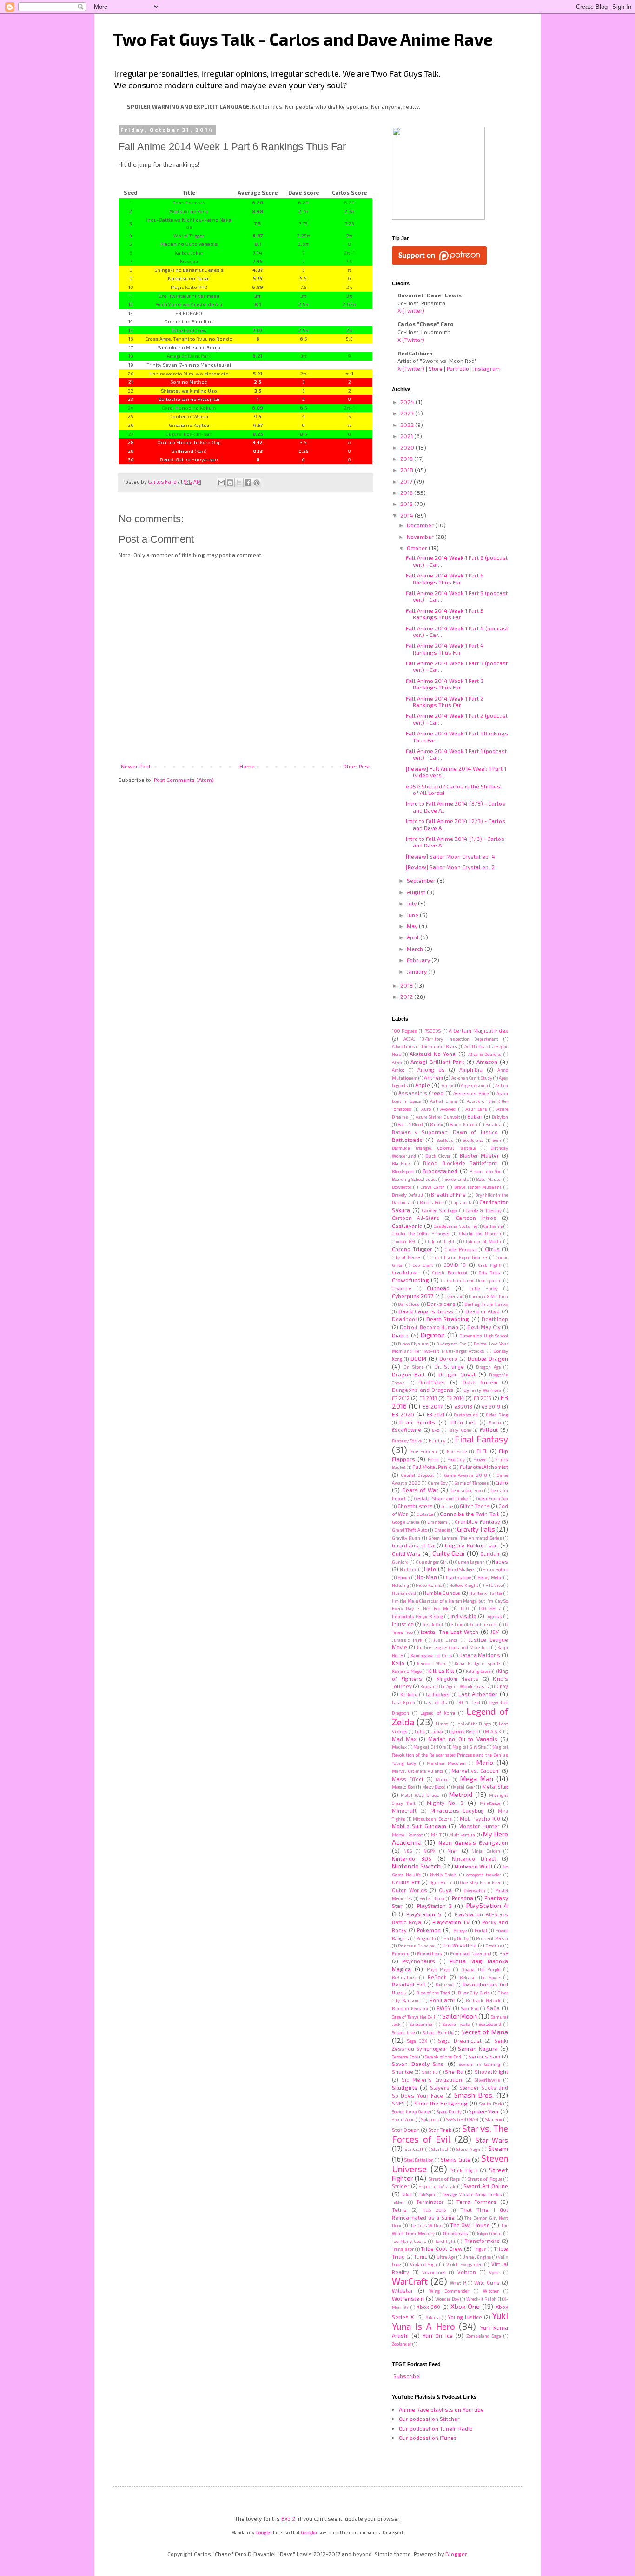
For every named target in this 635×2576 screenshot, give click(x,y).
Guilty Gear (449, 1553)
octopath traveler (484, 1875)
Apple (423, 1085)
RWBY (444, 2008)
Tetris (399, 2210)
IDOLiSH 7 (490, 1608)
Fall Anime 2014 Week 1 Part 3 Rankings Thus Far (445, 684)
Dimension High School (484, 1336)
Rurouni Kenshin (410, 2008)
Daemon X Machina (488, 1296)
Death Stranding (448, 1319)
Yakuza (433, 2317)
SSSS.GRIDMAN (462, 2119)
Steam (498, 2148)
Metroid (461, 1794)
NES (408, 1851)
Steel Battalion (419, 2160)
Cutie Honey (484, 1288)
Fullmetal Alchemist (484, 1467)
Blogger (456, 2554)
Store (436, 368)
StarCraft (414, 2149)
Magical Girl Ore (429, 1747)
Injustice (403, 1624)
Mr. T (436, 1835)
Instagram (487, 368)
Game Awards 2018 (466, 1475)
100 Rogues (404, 1031)
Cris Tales (490, 1272)
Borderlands (457, 1179)
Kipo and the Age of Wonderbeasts (454, 1686)
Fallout (489, 1429)
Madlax (399, 1747)
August (417, 892)
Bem (497, 1140)
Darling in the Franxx (486, 1304)
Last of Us (436, 1702)
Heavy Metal (490, 1577)
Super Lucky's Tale (437, 2186)
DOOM (418, 1358)
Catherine (493, 1226)
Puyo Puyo (439, 1969)
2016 (407, 492)
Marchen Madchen (446, 1763)
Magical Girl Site (469, 1747)
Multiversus (462, 1835)
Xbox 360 (428, 2307)
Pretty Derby (456, 1938)
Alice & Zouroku (485, 1054)
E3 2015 (483, 1398)
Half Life (409, 1569)
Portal (481, 1930)
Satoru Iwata (456, 2024)
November (421, 537)
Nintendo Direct (474, 1858)
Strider (401, 2186)
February (419, 960)
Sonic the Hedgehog (441, 2103)
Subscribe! (407, 2376)
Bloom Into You (486, 1171)
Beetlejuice (473, 1140)
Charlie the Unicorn (480, 1233)
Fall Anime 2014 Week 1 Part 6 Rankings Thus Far (445, 578)
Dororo (448, 1359)
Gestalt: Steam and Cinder (441, 1498)
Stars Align (468, 2149)
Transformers (482, 2241)
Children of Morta (482, 1241)
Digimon (433, 1335)
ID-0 (464, 1608)
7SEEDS (433, 1031)
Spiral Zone (403, 2119)
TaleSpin (427, 2194)
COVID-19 (455, 1265)
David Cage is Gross (426, 1311)
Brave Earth (433, 1187)
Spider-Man (483, 2111)
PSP (504, 1953)
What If (458, 2283)
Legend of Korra (438, 1713)
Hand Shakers (462, 1569)
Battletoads (407, 1140)
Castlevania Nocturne (455, 1226)
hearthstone (458, 1577)
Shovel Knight (491, 2072)
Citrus (492, 1249)
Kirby (502, 1686)
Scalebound (490, 2024)
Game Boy (438, 1483)
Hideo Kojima (429, 1585)
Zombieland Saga (484, 2336)
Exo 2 (288, 2518)
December (421, 525)
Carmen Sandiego (440, 1210)
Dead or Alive (483, 1311)
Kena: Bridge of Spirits (478, 1663)
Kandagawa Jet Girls (431, 1655)
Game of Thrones (471, 1483)
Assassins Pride (471, 1093)
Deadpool (404, 1319)
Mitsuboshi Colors (432, 1819)
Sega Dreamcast (460, 2041)
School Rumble (438, 2032)
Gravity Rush (406, 1538)
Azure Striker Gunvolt (438, 1117)
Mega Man (477, 1779)
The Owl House (470, 2225)
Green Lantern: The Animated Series (465, 1538)
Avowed (448, 1109)
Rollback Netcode (483, 2000)
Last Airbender (478, 1694)
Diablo (400, 1335)
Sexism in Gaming (480, 2064)
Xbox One (465, 2306)
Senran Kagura (478, 2048)
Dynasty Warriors (483, 1390)
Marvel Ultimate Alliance (418, 1771)
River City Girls (474, 1993)
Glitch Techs (475, 1506)
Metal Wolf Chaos (420, 1795)
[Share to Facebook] (248, 483)
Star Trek (440, 2130)
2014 (407, 515)
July (412, 903)
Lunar (437, 1731)
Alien (397, 1062)
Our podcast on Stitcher (429, 2419)
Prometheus (430, 1953)
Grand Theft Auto (410, 1530)
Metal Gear (464, 1787)
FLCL (482, 1451)
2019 (407, 459)
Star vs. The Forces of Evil (450, 2134)
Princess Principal (417, 1946)
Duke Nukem (480, 1382)
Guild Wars (406, 1553)
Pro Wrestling (460, 1945)
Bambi (437, 1124)
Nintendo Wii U (473, 1866)
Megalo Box (403, 1787)
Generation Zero (467, 1490)
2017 (407, 481)
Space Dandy (449, 2111)
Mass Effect (408, 1779)
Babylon (500, 1117)
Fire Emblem (424, 1451)
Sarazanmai (422, 2024)
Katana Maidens (480, 1655)
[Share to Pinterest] (257, 483)
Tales (407, 2194)
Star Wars (492, 2140)
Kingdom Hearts (458, 1679)
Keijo (398, 1663)
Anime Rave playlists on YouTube (441, 2409)
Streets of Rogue (485, 2179)
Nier (453, 1851)
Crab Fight (489, 1265)
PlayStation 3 (434, 1906)
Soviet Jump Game (411, 2111)
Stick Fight (464, 2170)
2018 (407, 470)
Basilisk (494, 1124)
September (422, 880)
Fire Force (457, 1451)
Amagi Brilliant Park (437, 1062)
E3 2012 (401, 1398)
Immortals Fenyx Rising (417, 1616)
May (413, 926)
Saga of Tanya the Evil (413, 2017)
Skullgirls (405, 2087)
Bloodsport (403, 1171)
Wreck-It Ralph (482, 2299)
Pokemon (429, 1930)
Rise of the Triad (433, 1993)
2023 (408, 413)
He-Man (427, 1577)
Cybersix (453, 1296)
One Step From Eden (481, 1882)
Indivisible (463, 1616)
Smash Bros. (474, 2095)
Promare (400, 1953)
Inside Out (433, 1624)
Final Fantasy (481, 1439)
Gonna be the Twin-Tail (469, 1514)
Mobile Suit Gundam (419, 1826)
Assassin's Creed (421, 1093)
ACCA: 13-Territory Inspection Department (451, 1039)
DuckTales (432, 1382)
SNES (398, 2103)
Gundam (490, 1554)
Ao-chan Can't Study (472, 1078)
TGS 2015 (434, 2210)
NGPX (430, 1851)
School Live (403, 2032)
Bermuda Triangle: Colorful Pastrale (434, 1148)
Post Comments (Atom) (184, 780)
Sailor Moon (460, 2016)
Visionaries (434, 2272)
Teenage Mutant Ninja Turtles (472, 2194)
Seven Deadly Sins (418, 2064)
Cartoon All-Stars (416, 1218)
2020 (408, 447)
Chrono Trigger (412, 1249)
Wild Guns (487, 2283)
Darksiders (441, 1304)
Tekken (398, 2202)
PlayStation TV (451, 1922)
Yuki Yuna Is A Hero (450, 2321)
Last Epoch (403, 1702)
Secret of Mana (485, 2032)
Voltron (467, 2272)
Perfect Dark (432, 1898)
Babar (475, 1117)
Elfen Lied (463, 1422)
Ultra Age (446, 2257)
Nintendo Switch (416, 1866)
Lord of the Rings (474, 1724)
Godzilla (425, 1514)
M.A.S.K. (494, 1731)
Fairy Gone (460, 1430)
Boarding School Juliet (414, 1179)
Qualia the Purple (481, 1969)
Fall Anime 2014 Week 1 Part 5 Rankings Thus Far (445, 614)
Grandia (442, 1530)
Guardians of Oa (413, 1545)
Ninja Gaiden (486, 1851)
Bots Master (489, 1179)
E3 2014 (455, 1398)
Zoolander (402, 2344)
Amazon (487, 1062)
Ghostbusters (415, 1506)
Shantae (403, 2072)
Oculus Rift (406, 1882)
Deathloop (495, 1319)
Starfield (440, 2149)
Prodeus (494, 1946)
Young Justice (465, 2317)
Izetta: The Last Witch (450, 1632)
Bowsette (401, 1187)
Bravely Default (408, 1195)
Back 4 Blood (410, 1124)
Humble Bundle (442, 1593)
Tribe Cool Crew (441, 2248)
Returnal (445, 1985)
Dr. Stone (413, 1367)
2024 (408, 402)
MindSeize (490, 1803)
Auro (426, 1109)
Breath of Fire (448, 1195)
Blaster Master (480, 1156)
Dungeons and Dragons (423, 1390)
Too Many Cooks (409, 2241)
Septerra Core (405, 2057)
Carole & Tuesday (484, 1210)
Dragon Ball (408, 1374)
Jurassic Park (407, 1640)
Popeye (460, 1930)
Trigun (480, 2249)
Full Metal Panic (432, 1467)
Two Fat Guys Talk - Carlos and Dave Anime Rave (303, 39)
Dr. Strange (449, 1367)
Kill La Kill (441, 1671)
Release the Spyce (480, 1977)
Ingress (494, 1616)
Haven (404, 1577)
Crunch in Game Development (472, 1280)
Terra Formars (476, 2202)
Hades (500, 1562)
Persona (463, 1898)
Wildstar (403, 2291)
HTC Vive (494, 1585)
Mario (485, 1762)
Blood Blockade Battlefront (460, 1163)
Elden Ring (497, 1415)
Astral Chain (443, 1101)
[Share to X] (239, 483)
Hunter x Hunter (486, 1593)
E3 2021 (436, 1414)
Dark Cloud (409, 1304)
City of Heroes (407, 1257)
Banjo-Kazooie (464, 1124)
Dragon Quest (457, 1374)
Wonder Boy (447, 2299)
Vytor (495, 2272)
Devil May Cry (484, 1327)
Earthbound (466, 1415)
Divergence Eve (451, 1344)
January (417, 971)
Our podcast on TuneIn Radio (436, 2428)
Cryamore (401, 1288)
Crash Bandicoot (450, 1272)
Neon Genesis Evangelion (473, 1842)
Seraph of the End (443, 2057)
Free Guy (456, 1459)
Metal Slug (495, 1786)
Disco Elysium (413, 1344)
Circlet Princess (461, 1249)
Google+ (264, 2532)
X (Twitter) (411, 310)
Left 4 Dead (468, 1702)
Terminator (430, 2202)
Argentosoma (474, 1085)
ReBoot (437, 1977)
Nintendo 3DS (412, 1858)
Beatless (445, 1140)
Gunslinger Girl (432, 1562)
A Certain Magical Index (478, 1031)
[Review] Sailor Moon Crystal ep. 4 (450, 856)
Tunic (420, 2257)
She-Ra (454, 2071)
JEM (495, 1632)
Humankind (404, 1593)
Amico (398, 1070)
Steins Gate (456, 2159)
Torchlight (445, 2241)
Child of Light (440, 1241)
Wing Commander (449, 2291)
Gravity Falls (476, 1529)
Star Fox (494, 2119)
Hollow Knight (464, 1585)
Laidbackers (438, 1694)
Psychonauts (419, 1961)
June (413, 915)
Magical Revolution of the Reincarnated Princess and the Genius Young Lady (450, 1755)
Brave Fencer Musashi (478, 1187)
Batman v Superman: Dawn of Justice (445, 1132)
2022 (408, 425)
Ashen (502, 1085)
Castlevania (407, 1226)
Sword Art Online (486, 2186)
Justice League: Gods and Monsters (453, 1647)
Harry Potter (495, 1569)
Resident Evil (408, 1984)
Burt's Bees (432, 1202)
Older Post (357, 766)
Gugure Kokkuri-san (471, 1545)
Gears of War (420, 1490)
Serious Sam (484, 2056)
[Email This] (221, 483)
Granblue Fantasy (477, 1522)
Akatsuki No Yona (433, 1054)
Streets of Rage (444, 2179)
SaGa (493, 2008)
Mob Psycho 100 (480, 1819)
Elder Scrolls (417, 1422)
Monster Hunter (479, 1826)
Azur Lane (476, 1109)
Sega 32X (417, 2041)
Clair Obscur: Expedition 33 (459, 1257)
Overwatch (475, 1890)
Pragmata (426, 1938)
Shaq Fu (430, 2072)
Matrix (443, 1779)
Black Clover (438, 1156)
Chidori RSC (404, 1241)
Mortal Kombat (407, 1835)
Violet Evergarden (464, 2264)
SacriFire (470, 2008)
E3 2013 (428, 1398)
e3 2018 (463, 1406)
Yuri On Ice (437, 2335)
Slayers (440, 2088)
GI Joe (447, 1506)
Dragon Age (488, 1367)
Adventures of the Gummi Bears (425, 1046)
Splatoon (430, 2119)
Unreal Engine (476, 2257)
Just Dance (446, 1640)
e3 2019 (491, 1406)
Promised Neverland (471, 1953)
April (413, 937)
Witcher (491, 2291)
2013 (407, 985)
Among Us (431, 1070)
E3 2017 (432, 1406)
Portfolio (458, 368)
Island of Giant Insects (474, 1624)
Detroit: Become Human (429, 1327)
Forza (433, 1459)
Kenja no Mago (407, 1671)
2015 (407, 504)
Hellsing (400, 1585)
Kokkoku (409, 1694)
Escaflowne (407, 1430)
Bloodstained (440, 1171)
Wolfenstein (408, 2298)
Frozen (480, 1459)
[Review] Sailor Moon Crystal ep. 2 (450, 867)
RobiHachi (442, 2000)
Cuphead (438, 1288)
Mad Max (404, 1739)
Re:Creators (404, 1977)
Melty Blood (434, 1787)
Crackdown (406, 1272)
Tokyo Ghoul (489, 2233)
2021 (407, 436)
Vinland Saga (424, 2264)
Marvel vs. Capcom (476, 1771)
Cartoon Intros (476, 1218)
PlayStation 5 (424, 1914)
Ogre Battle (441, 1882)
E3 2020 (403, 1414)
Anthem (433, 1078)
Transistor (403, 2249)
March (416, 949)
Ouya (445, 1890)
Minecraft (404, 1811)
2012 (407, 996)
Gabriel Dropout (417, 1475)
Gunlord (400, 1562)
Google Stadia (406, 1522)
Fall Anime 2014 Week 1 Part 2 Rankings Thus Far (445, 701)
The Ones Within (426, 2225)
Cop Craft (423, 1265)
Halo (430, 1569)
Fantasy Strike (407, 1441)
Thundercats (455, 2233)
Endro (495, 1422)
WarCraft (410, 2281)
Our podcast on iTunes (428, 2438)
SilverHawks (487, 2080)
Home (247, 766)
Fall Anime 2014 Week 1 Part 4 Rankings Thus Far (445, 649)
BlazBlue (401, 1163)
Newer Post (136, 766)
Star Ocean (406, 2130)
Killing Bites (478, 1671)
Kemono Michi (432, 1663)
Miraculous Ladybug (457, 1811)
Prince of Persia (492, 1938)
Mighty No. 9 (445, 1803)
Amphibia (471, 1070)
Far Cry (437, 1440)
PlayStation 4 (487, 1905)
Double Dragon (488, 1358)
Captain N (461, 1202)
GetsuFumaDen (492, 1498)
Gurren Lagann (470, 1562)
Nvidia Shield (444, 1875)
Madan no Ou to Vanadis (463, 1739)
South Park (491, 2104)
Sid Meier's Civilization (432, 2080)
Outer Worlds (410, 1890)
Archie (448, 1085)
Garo (502, 1482)
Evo (436, 1430)
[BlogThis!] (230, 483)
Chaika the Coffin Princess (421, 1233)
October (418, 548)
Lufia (420, 1731)
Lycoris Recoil (464, 1731)
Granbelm (437, 1522)
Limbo (442, 1724)
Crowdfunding (410, 1280)
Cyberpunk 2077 (413, 1296)
